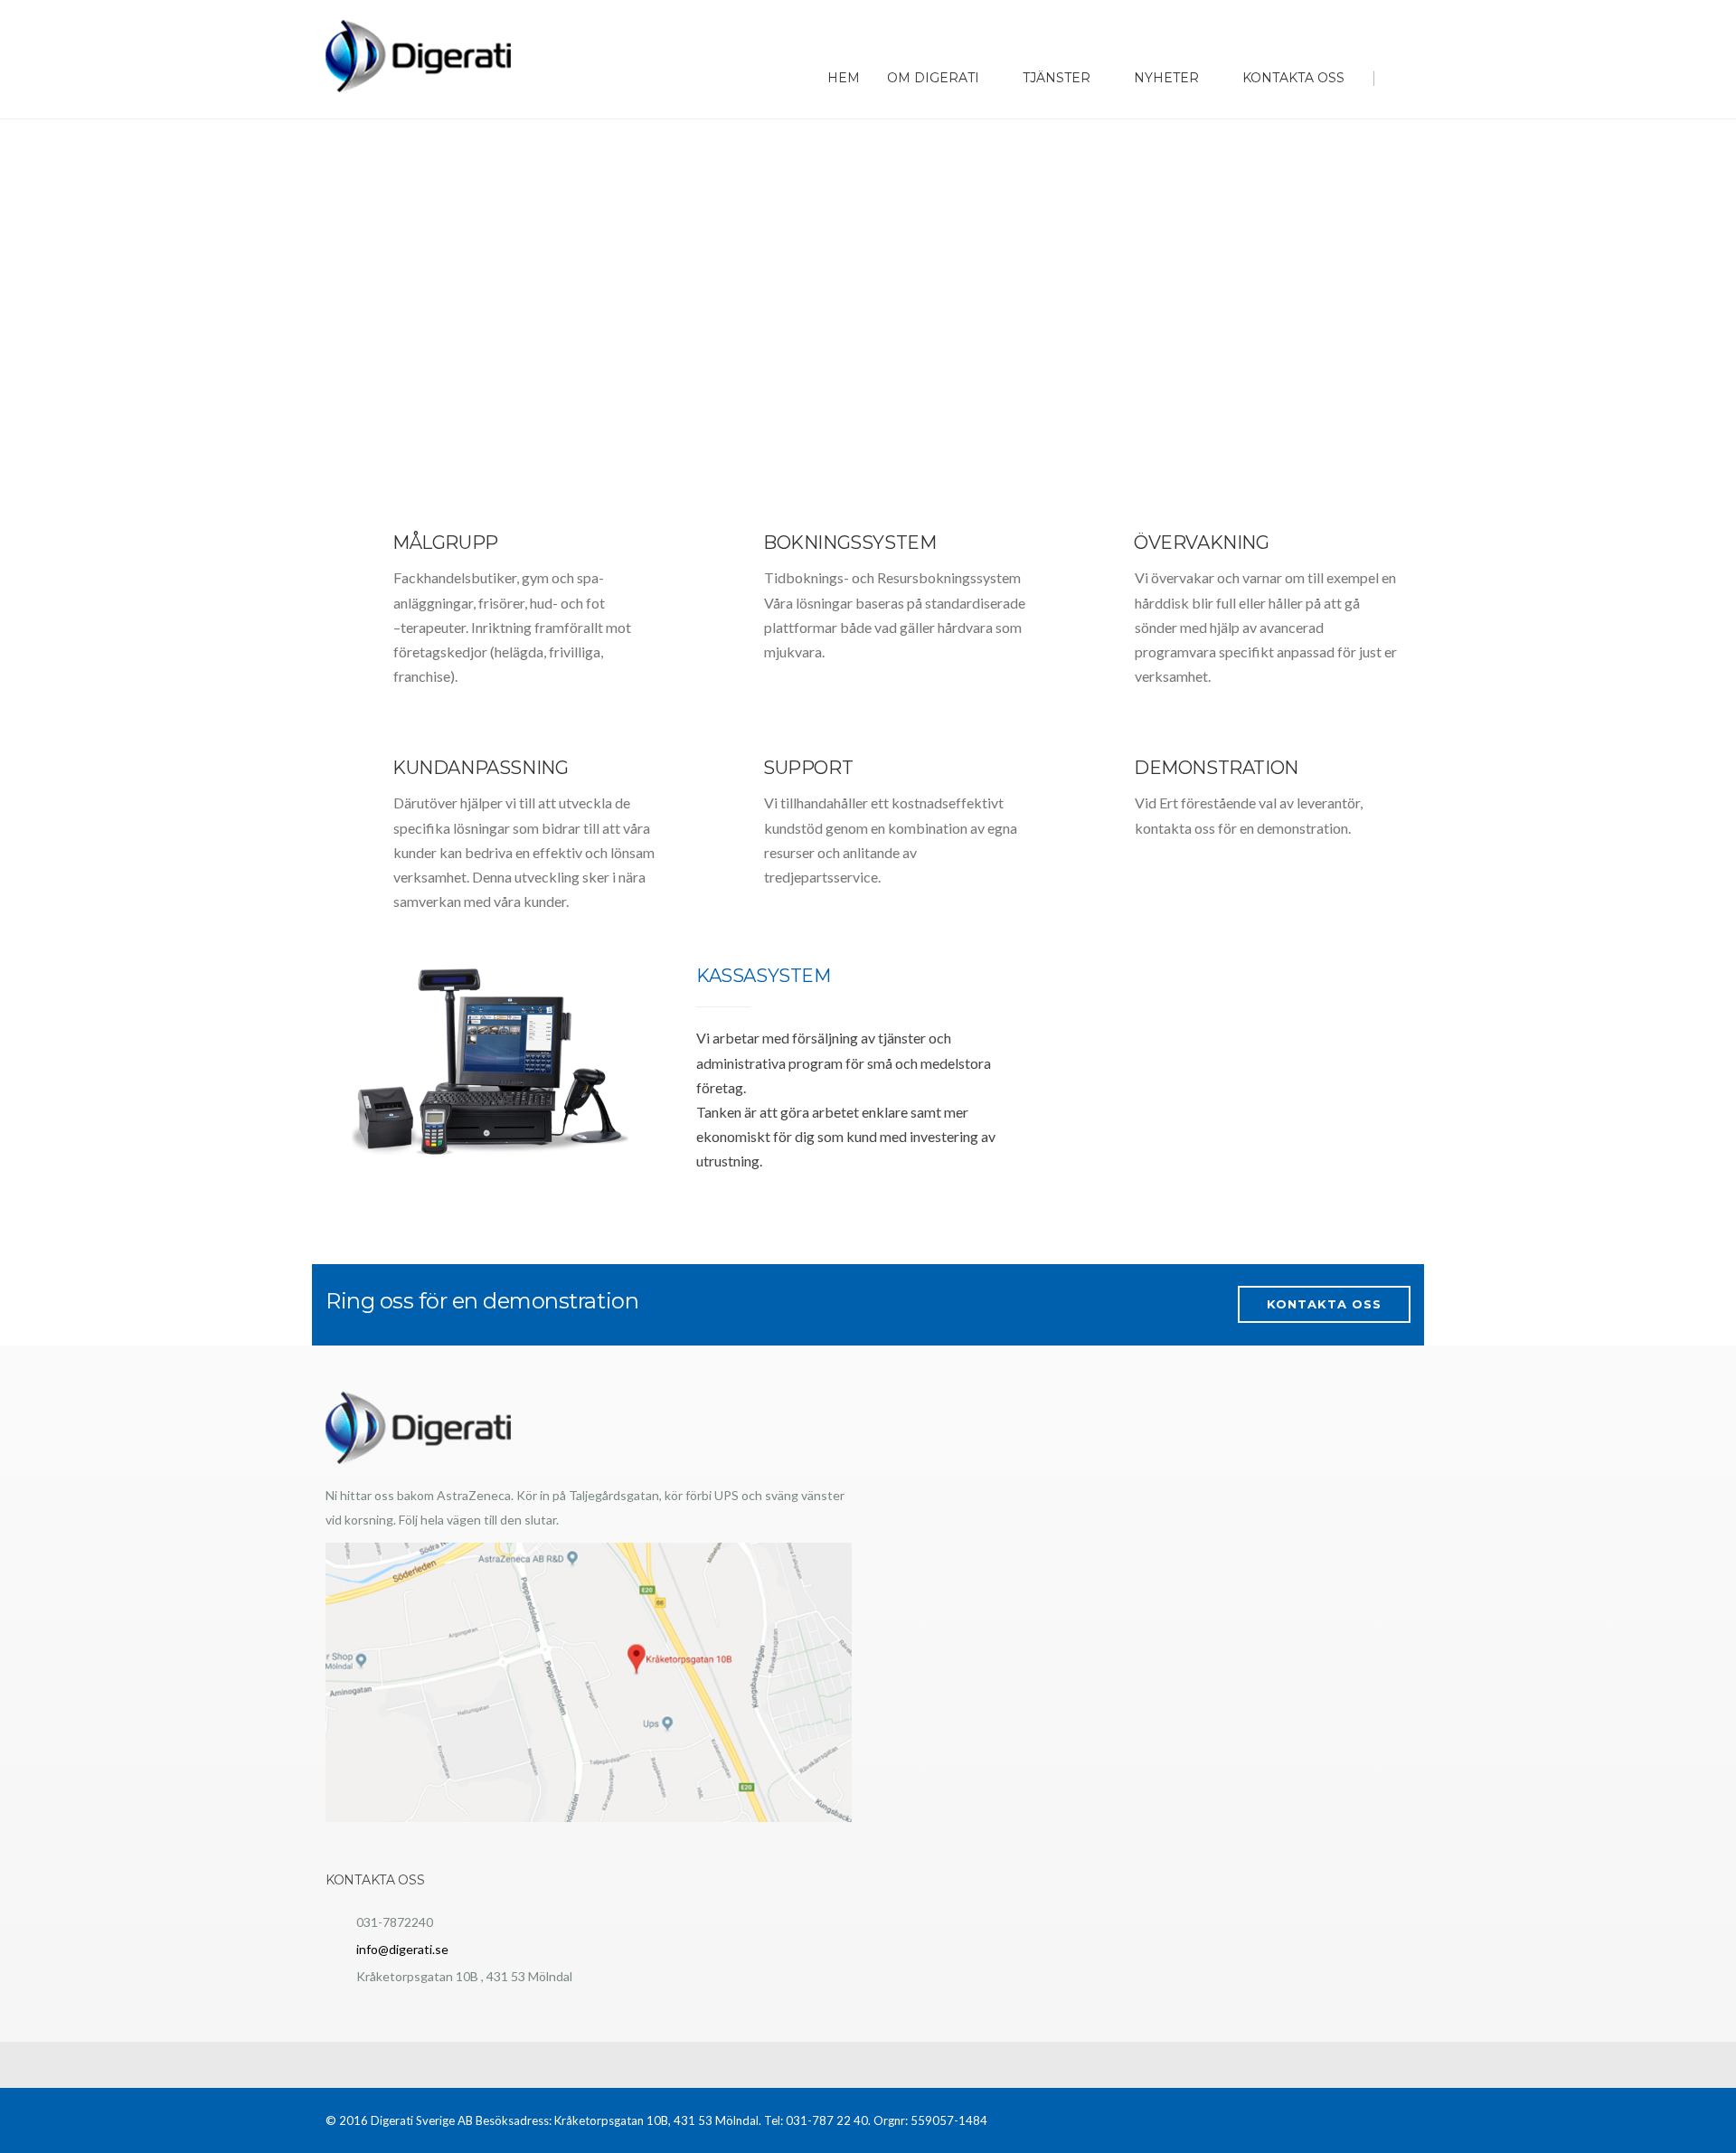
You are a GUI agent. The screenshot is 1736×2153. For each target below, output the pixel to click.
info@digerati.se (402, 1949)
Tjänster (1057, 78)
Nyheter (1166, 78)
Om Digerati (933, 78)
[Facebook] (1377, 19)
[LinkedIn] (1399, 19)
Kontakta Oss (1293, 78)
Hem (844, 78)
